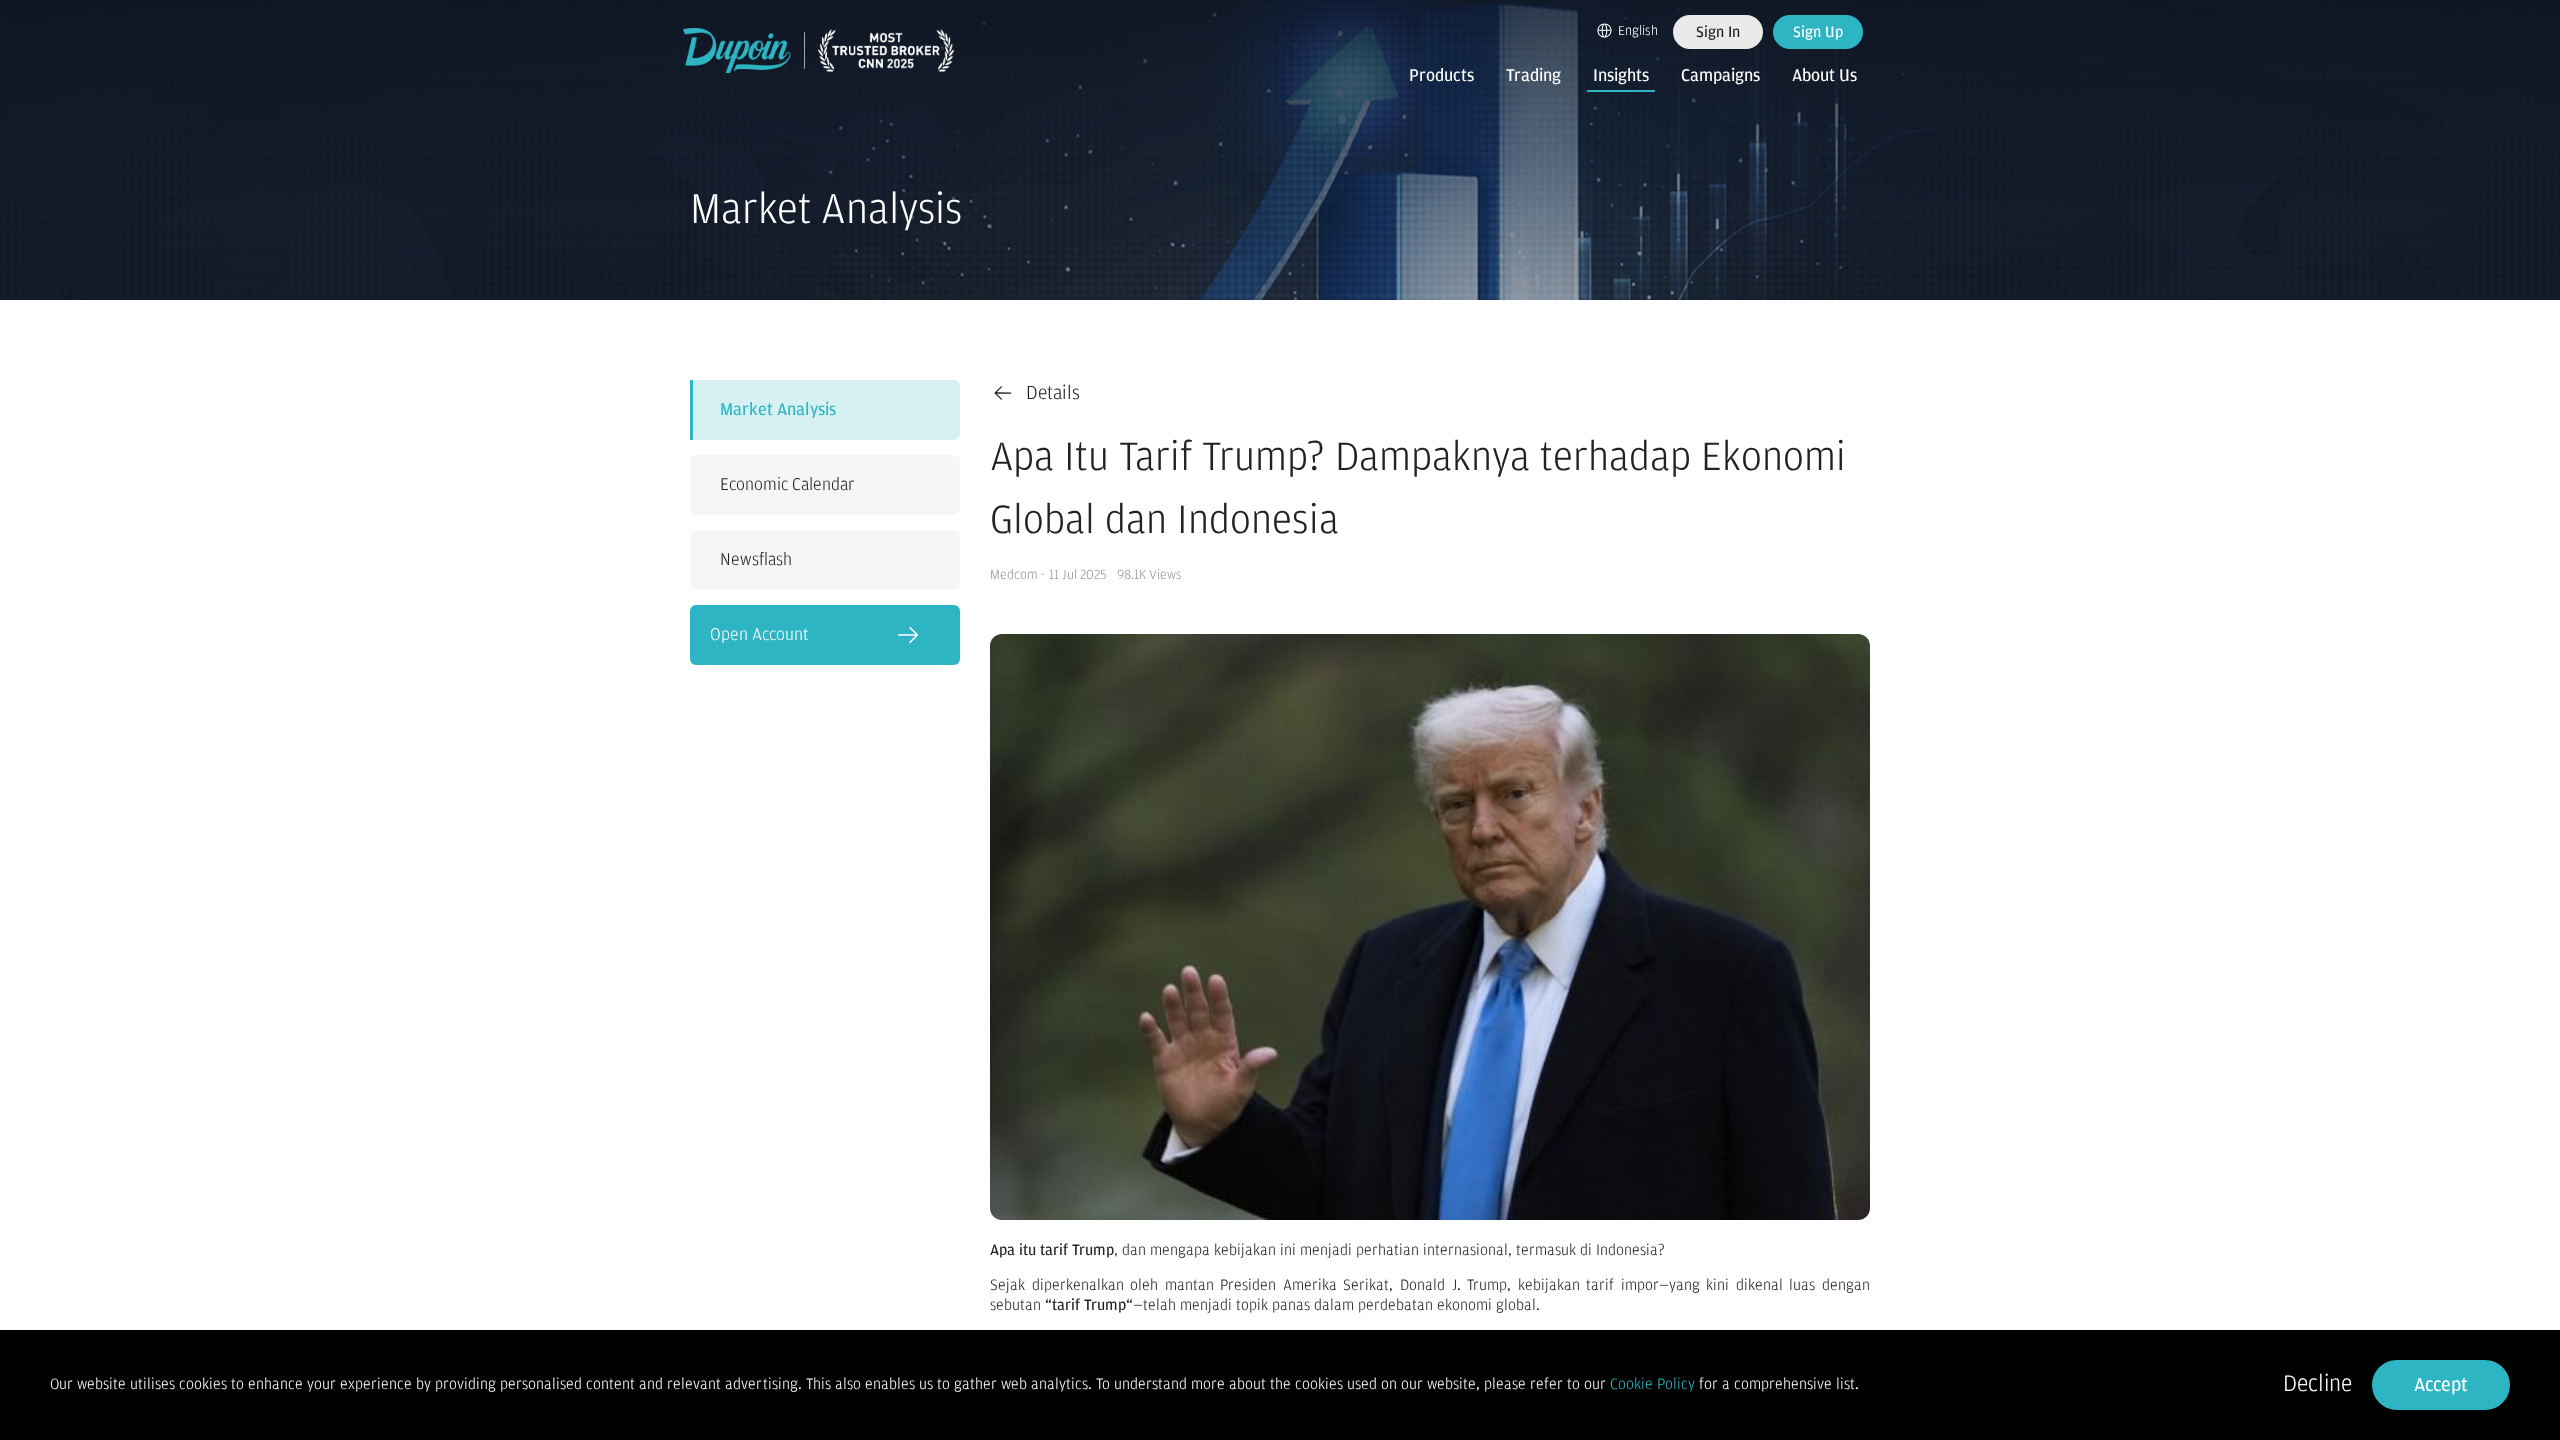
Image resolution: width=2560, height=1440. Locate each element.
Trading (1533, 76)
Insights (1621, 76)
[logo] (819, 50)
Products (1441, 76)
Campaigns (1720, 76)
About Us (1824, 76)
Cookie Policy (1652, 1384)
